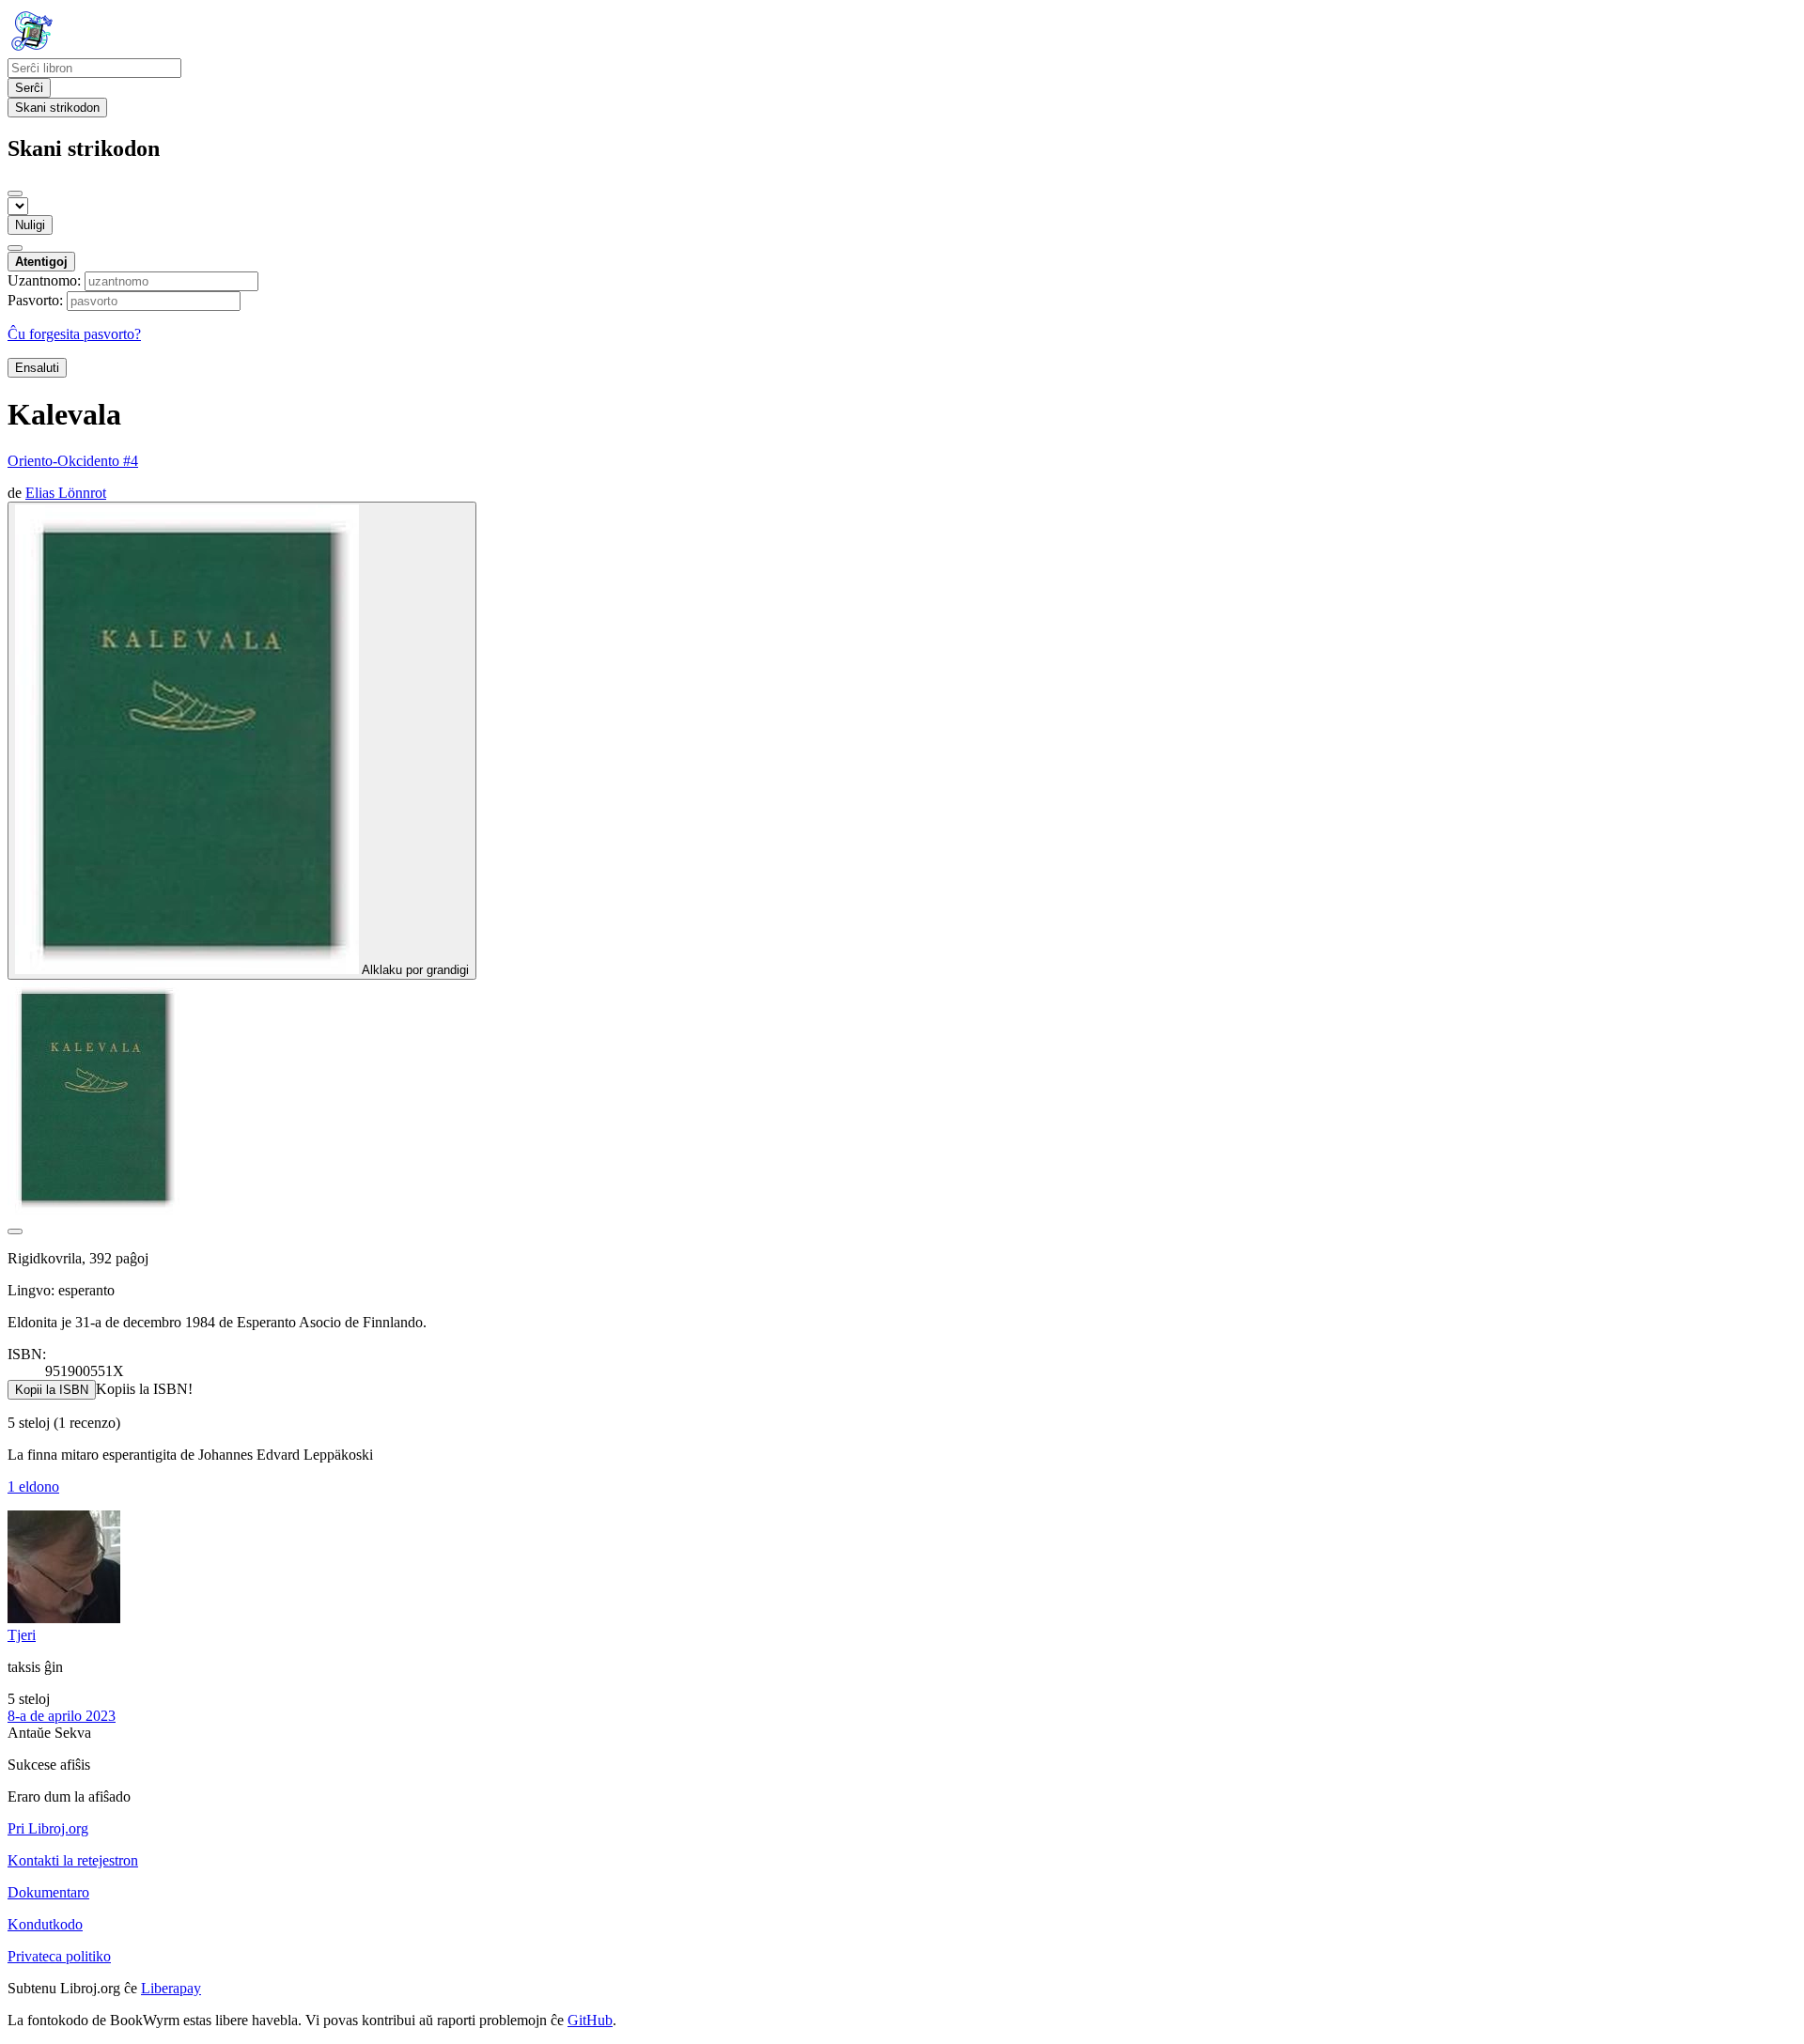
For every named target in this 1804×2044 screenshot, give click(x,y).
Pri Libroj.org (48, 1828)
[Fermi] (15, 194)
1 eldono (33, 1487)
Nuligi (30, 225)
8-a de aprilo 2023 (62, 1716)
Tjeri (22, 1635)
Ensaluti (37, 368)
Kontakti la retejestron (73, 1860)
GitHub (590, 2020)
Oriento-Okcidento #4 (73, 461)
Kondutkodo (45, 1924)
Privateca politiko (59, 1956)
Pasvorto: (35, 300)
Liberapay (171, 1988)
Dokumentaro (48, 1892)
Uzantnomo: (44, 280)
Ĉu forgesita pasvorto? (74, 334)
